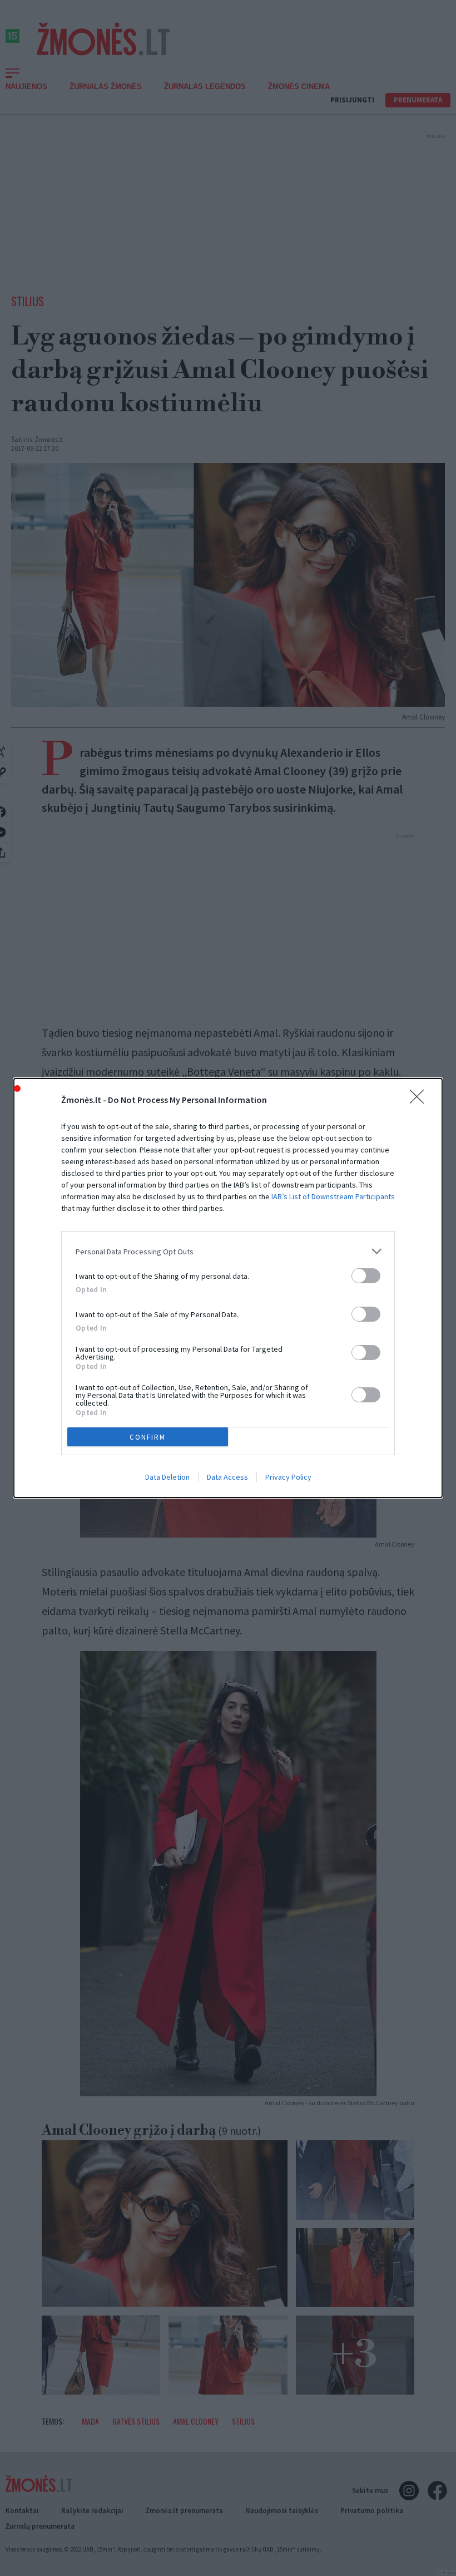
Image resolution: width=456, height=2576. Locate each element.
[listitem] (228, 1251)
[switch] (366, 1276)
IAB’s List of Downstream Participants (333, 1196)
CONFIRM (148, 1437)
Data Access (227, 1477)
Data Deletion (167, 1477)
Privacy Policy (288, 1477)
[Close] (420, 1100)
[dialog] (228, 1288)
